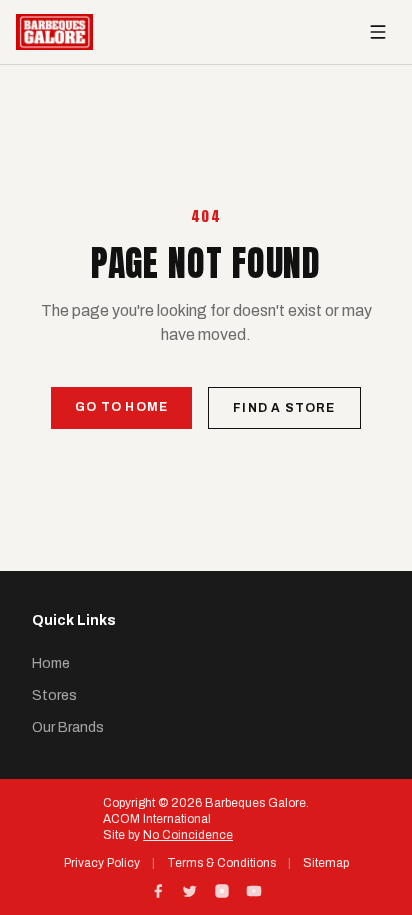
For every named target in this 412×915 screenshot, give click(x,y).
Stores (54, 695)
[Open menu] (378, 32)
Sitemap (326, 863)
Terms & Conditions (221, 863)
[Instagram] (222, 891)
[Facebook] (158, 891)
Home (51, 663)
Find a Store (284, 408)
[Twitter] (190, 891)
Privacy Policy (102, 863)
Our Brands (68, 727)
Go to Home (121, 407)
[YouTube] (254, 891)
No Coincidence (188, 835)
